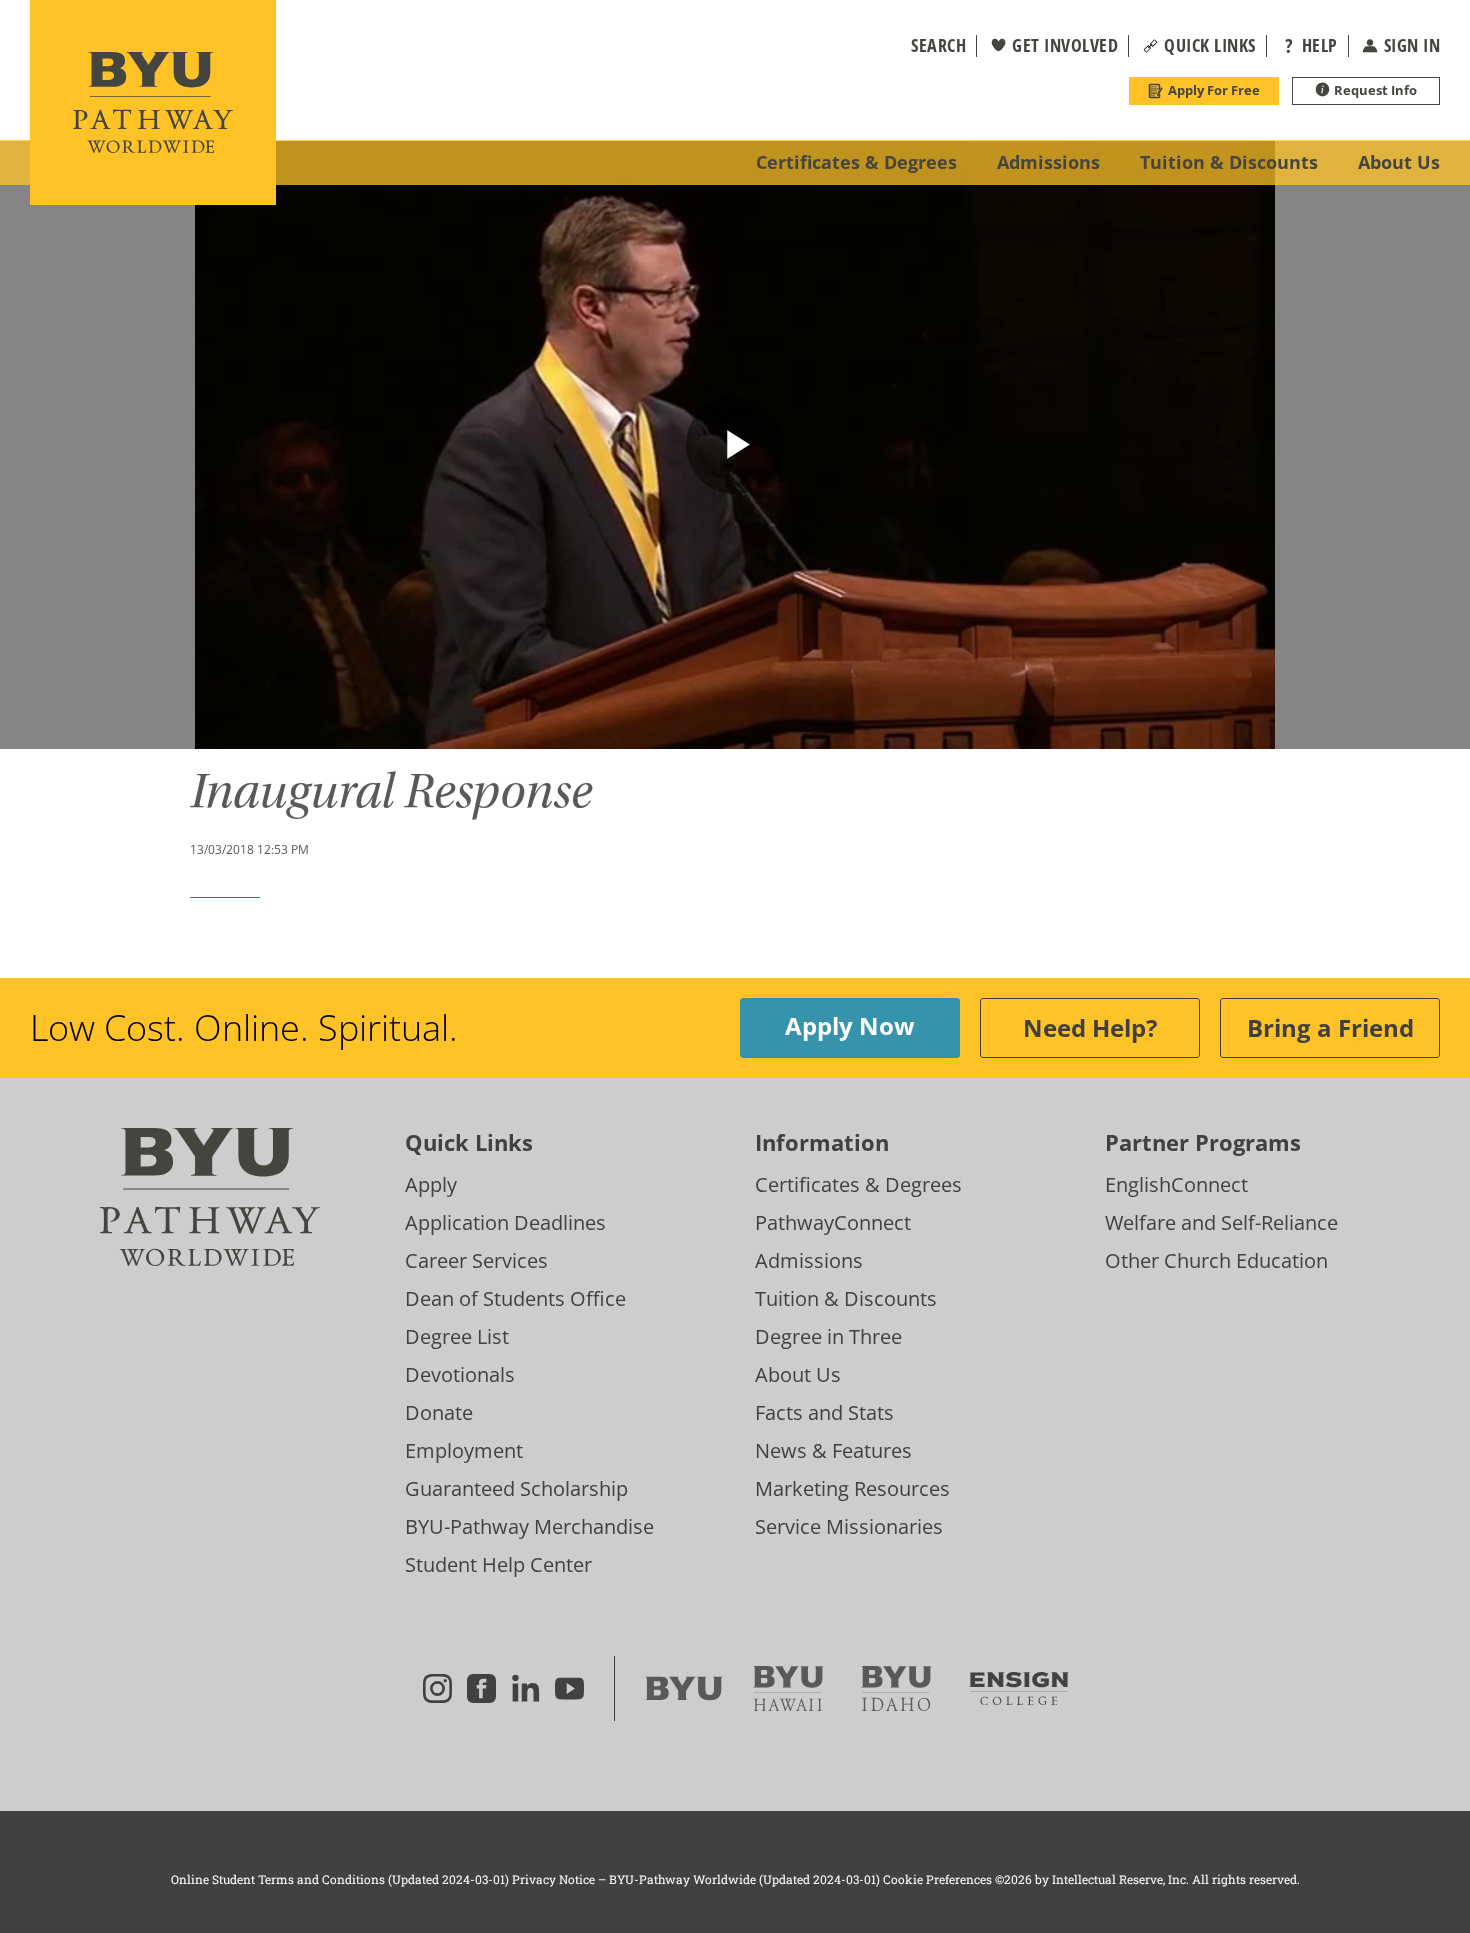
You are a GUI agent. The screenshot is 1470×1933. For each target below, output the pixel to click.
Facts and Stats (824, 1412)
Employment (464, 1450)
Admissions (809, 1260)
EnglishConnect (1176, 1184)
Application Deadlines (505, 1222)
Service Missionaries (849, 1526)
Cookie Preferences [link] (937, 1879)
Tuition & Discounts (846, 1298)
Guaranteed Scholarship (516, 1488)
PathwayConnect (833, 1222)
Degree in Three (828, 1336)
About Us (798, 1374)
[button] (926, 46)
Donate (439, 1412)
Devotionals (460, 1374)
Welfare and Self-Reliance (1221, 1222)
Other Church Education (1216, 1260)
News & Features (833, 1450)
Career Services (476, 1260)
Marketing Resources (852, 1488)
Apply (431, 1184)
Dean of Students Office (515, 1298)
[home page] (153, 102)
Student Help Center (498, 1564)
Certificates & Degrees (858, 1184)
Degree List (457, 1336)
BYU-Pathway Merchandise (529, 1526)
